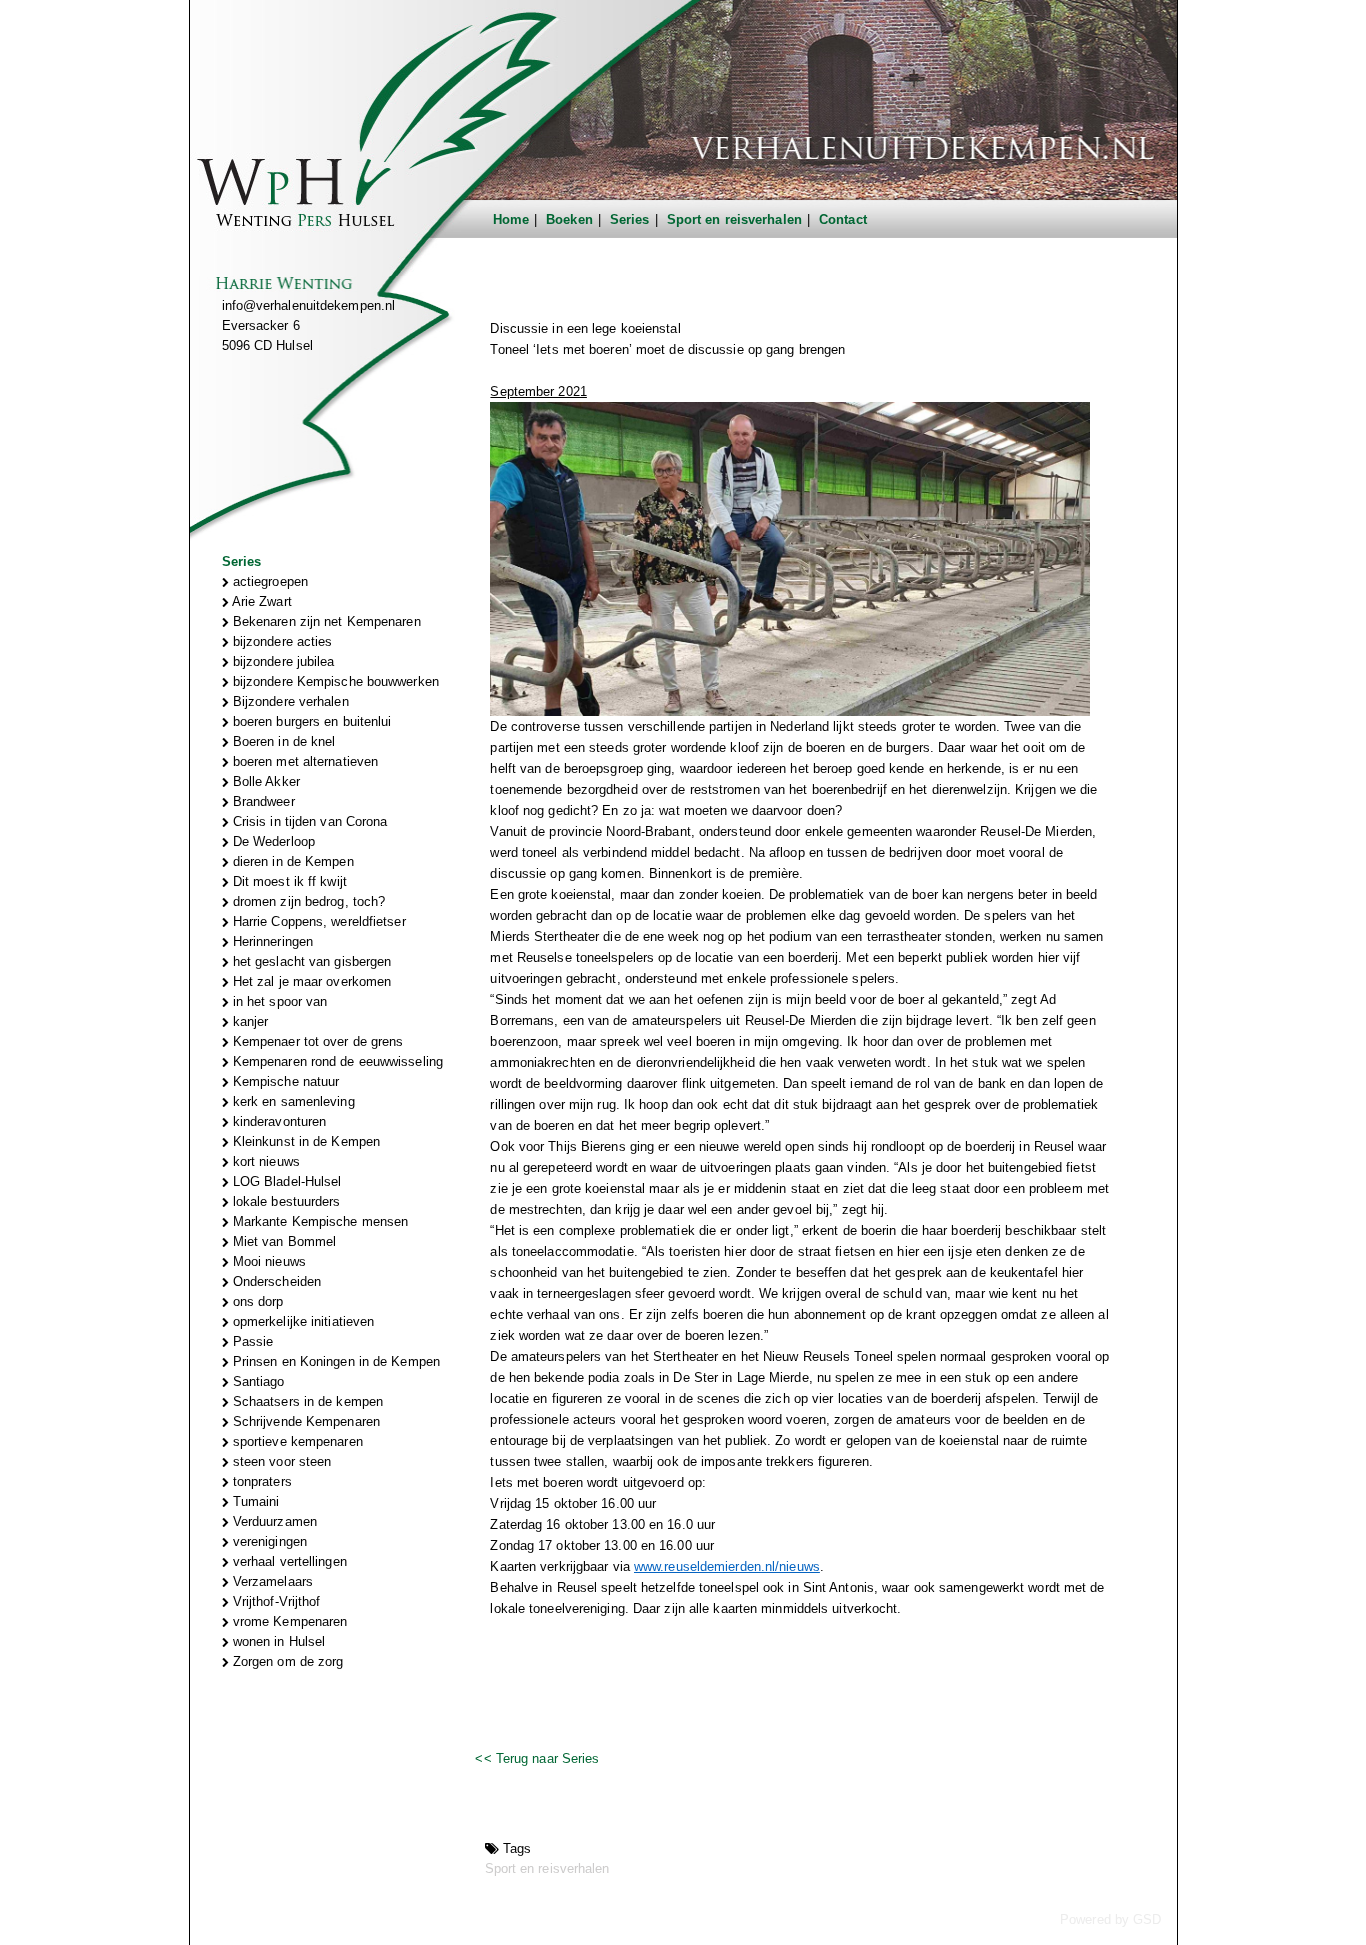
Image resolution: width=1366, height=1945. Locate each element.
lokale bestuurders (285, 1201)
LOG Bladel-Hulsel (285, 1181)
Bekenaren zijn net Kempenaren (325, 621)
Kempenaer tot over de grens (316, 1041)
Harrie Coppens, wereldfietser (317, 921)
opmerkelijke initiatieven (302, 1321)
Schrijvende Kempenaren (304, 1421)
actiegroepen (268, 581)
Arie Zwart (260, 601)
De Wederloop (272, 841)
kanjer (249, 1021)
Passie (251, 1341)
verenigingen (268, 1541)
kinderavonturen (278, 1121)
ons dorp (256, 1301)
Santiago (257, 1381)
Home (511, 219)
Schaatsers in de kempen (306, 1401)
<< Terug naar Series (537, 1758)
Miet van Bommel (283, 1241)
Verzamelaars (271, 1581)
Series (630, 219)
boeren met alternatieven (304, 761)
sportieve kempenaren (296, 1441)
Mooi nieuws (267, 1261)
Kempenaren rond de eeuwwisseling (336, 1061)
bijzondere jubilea (282, 661)
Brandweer (262, 801)
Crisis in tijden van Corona (308, 821)
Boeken (569, 219)
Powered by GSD (1110, 1919)
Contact (843, 219)
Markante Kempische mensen (319, 1221)
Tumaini (254, 1501)
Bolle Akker (264, 781)
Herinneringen (271, 941)
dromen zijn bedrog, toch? (307, 901)
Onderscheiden (275, 1281)
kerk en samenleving (292, 1101)
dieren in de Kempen (291, 861)
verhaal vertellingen (288, 1561)
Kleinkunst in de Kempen (304, 1141)
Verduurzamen (273, 1521)
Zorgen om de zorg (286, 1661)
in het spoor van (278, 1001)
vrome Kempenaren (288, 1621)
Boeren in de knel (282, 741)
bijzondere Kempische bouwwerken (334, 681)
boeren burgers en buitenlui (310, 721)
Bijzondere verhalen (289, 701)
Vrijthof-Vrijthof (275, 1601)
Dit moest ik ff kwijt (288, 881)
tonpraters (260, 1481)
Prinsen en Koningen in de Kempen (334, 1361)
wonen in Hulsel (277, 1641)
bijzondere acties (281, 641)
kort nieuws (264, 1161)
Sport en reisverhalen (734, 219)
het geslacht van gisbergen (310, 961)
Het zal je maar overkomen (310, 981)
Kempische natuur (284, 1081)
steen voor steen (280, 1461)
